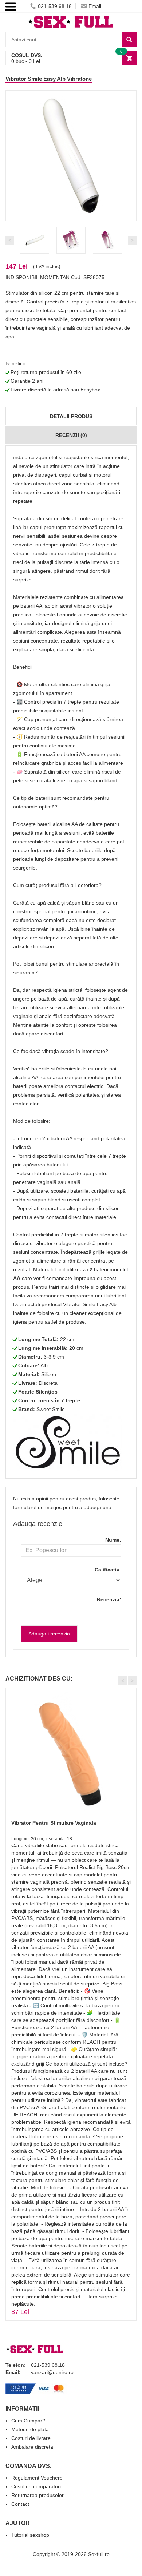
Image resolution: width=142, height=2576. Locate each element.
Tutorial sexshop (30, 2535)
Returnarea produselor (38, 2495)
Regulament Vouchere (37, 2478)
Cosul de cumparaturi (36, 2486)
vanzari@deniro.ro (52, 2372)
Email (95, 6)
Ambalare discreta (32, 2447)
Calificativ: (108, 1570)
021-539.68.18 (55, 6)
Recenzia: (109, 1599)
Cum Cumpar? (28, 2421)
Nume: (113, 1540)
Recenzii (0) (71, 435)
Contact (20, 2504)
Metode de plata (30, 2429)
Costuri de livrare (31, 2438)
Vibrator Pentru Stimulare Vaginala (54, 1823)
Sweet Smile (51, 1409)
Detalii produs (71, 416)
